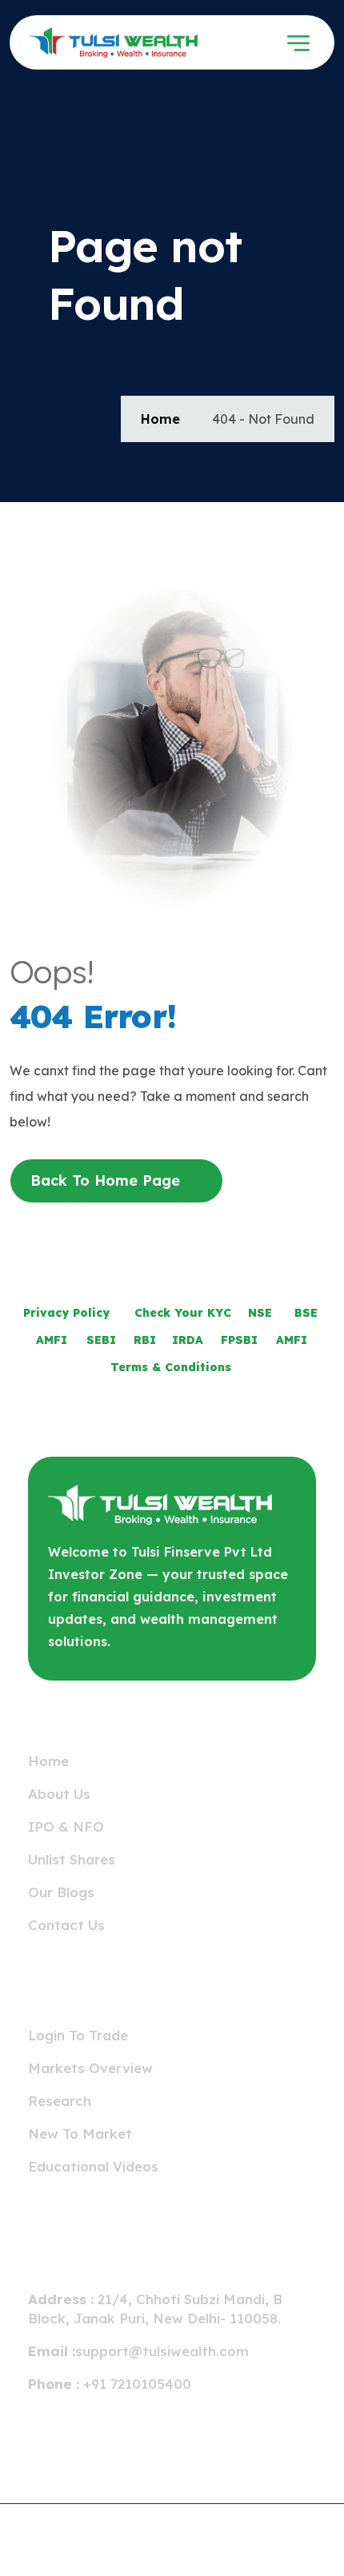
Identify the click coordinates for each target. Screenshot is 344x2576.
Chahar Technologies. (251, 2542)
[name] (78, 42)
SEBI (101, 1340)
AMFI (52, 1340)
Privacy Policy (66, 1313)
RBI (145, 1340)
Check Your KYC (183, 1313)
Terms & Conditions (171, 1367)
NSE (260, 1313)
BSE (306, 1313)
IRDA (188, 1340)
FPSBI (239, 1340)
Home (160, 419)
